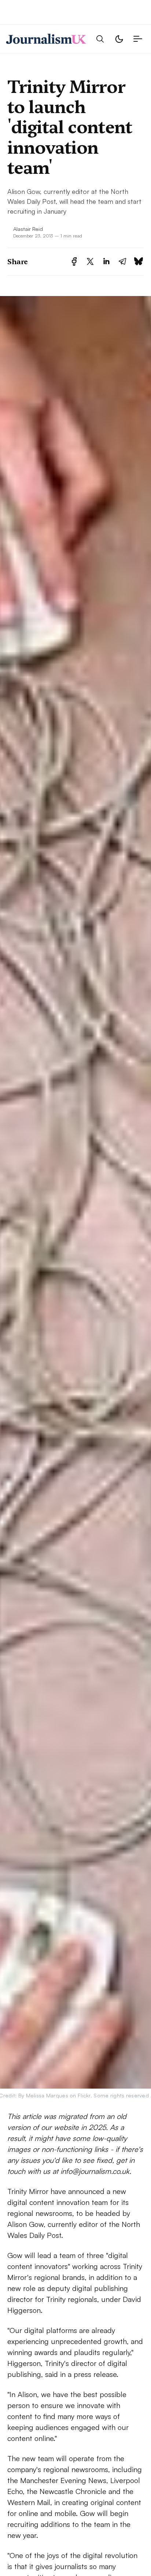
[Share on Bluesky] (139, 261)
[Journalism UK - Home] (46, 39)
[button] (100, 39)
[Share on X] (90, 261)
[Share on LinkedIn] (106, 261)
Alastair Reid (28, 229)
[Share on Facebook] (74, 261)
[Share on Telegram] (122, 261)
